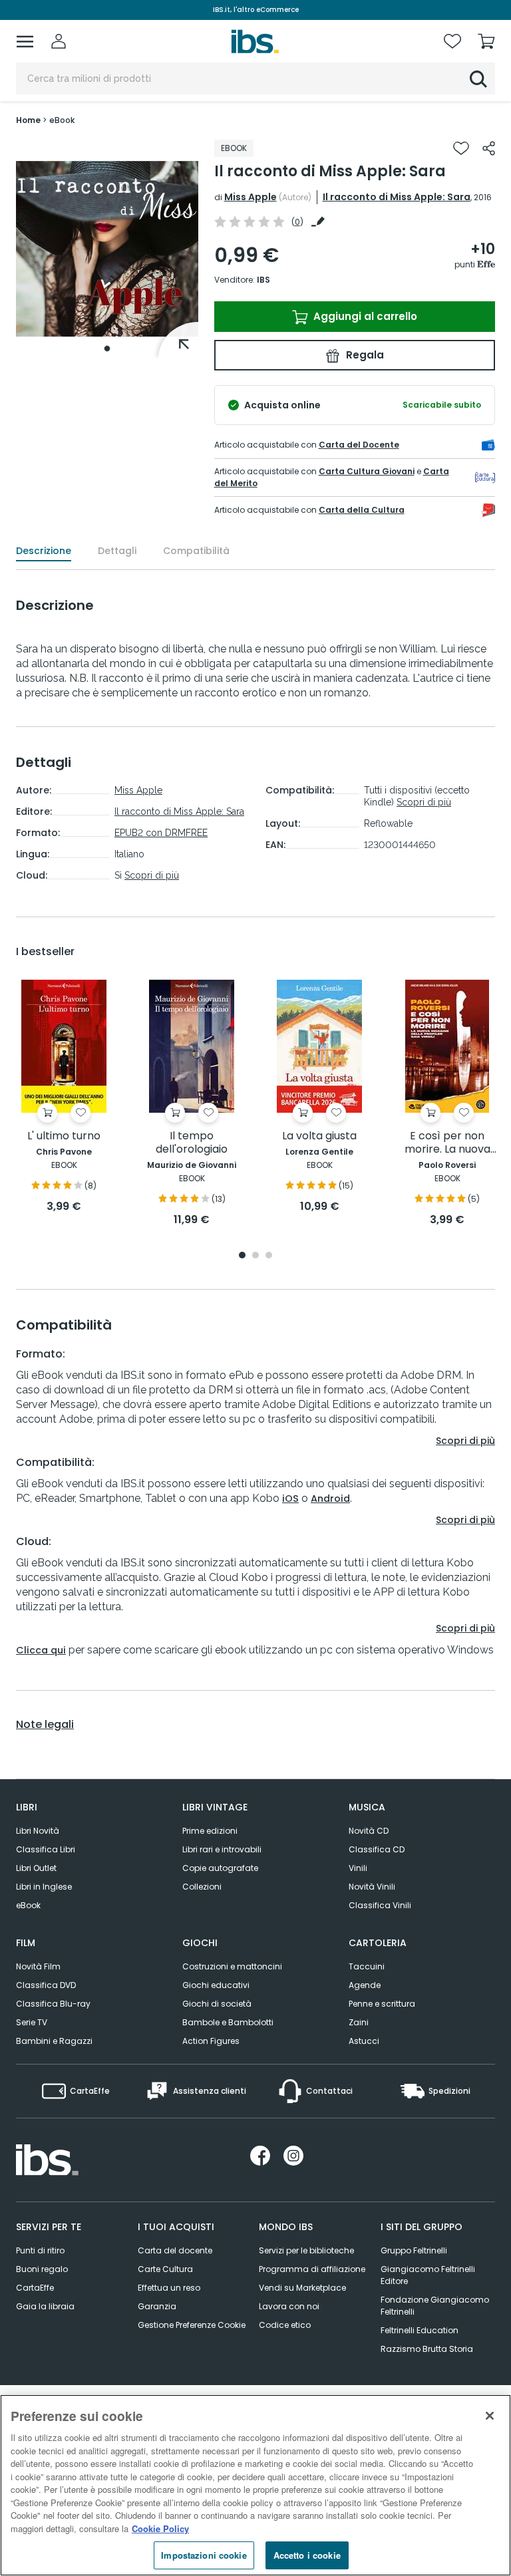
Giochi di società (217, 2004)
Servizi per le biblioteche (306, 2250)
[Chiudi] (490, 2416)
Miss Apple (251, 197)
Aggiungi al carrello (364, 316)
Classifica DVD (46, 1985)
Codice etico (285, 2325)
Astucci (364, 2041)
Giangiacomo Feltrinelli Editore (428, 2275)
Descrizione (44, 551)
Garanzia (157, 2306)
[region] (255, 2485)
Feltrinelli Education (420, 2330)
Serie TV (32, 2022)
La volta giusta (319, 1136)
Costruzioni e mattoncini (232, 1966)
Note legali (45, 1725)
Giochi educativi (216, 1985)
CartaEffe (35, 2288)
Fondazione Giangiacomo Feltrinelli (435, 2306)
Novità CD (369, 1831)
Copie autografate (220, 1868)
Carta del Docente (359, 445)
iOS (290, 1499)
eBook (28, 1905)
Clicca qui (41, 1650)
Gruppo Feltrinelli (414, 2250)
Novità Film (38, 1966)
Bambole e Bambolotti (228, 2022)
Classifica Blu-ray (53, 2004)
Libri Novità (38, 1831)
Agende (365, 1985)
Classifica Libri (46, 1849)
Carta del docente (175, 2250)
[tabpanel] (107, 249)
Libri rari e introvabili (222, 1849)
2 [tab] (255, 1256)
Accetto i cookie (307, 2555)
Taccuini (367, 1966)
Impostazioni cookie (204, 2555)
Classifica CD (377, 1849)
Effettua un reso (169, 2288)
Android (330, 1499)
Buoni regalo (42, 2269)
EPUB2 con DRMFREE (161, 833)
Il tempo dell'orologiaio (192, 1143)
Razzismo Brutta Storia (427, 2349)
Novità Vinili (372, 1887)
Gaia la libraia (45, 2306)
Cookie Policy (160, 2528)
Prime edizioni (210, 1831)
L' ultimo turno (64, 1136)
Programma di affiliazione (312, 2269)
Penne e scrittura (382, 2004)
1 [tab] (107, 349)
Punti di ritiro (40, 2250)
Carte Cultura (165, 2269)
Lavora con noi (289, 2306)
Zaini (359, 2022)
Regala (364, 355)
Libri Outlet (36, 1868)
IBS (263, 280)
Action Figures (211, 2041)
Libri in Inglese (44, 1887)
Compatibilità (196, 551)
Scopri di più (152, 875)
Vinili (358, 1868)
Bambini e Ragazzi (54, 2041)
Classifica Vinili (380, 1905)
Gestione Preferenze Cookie (192, 2325)
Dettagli (117, 551)
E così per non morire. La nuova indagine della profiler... (447, 1143)
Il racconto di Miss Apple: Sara (397, 197)
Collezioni (202, 1887)
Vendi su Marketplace (302, 2288)
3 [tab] (269, 1256)
